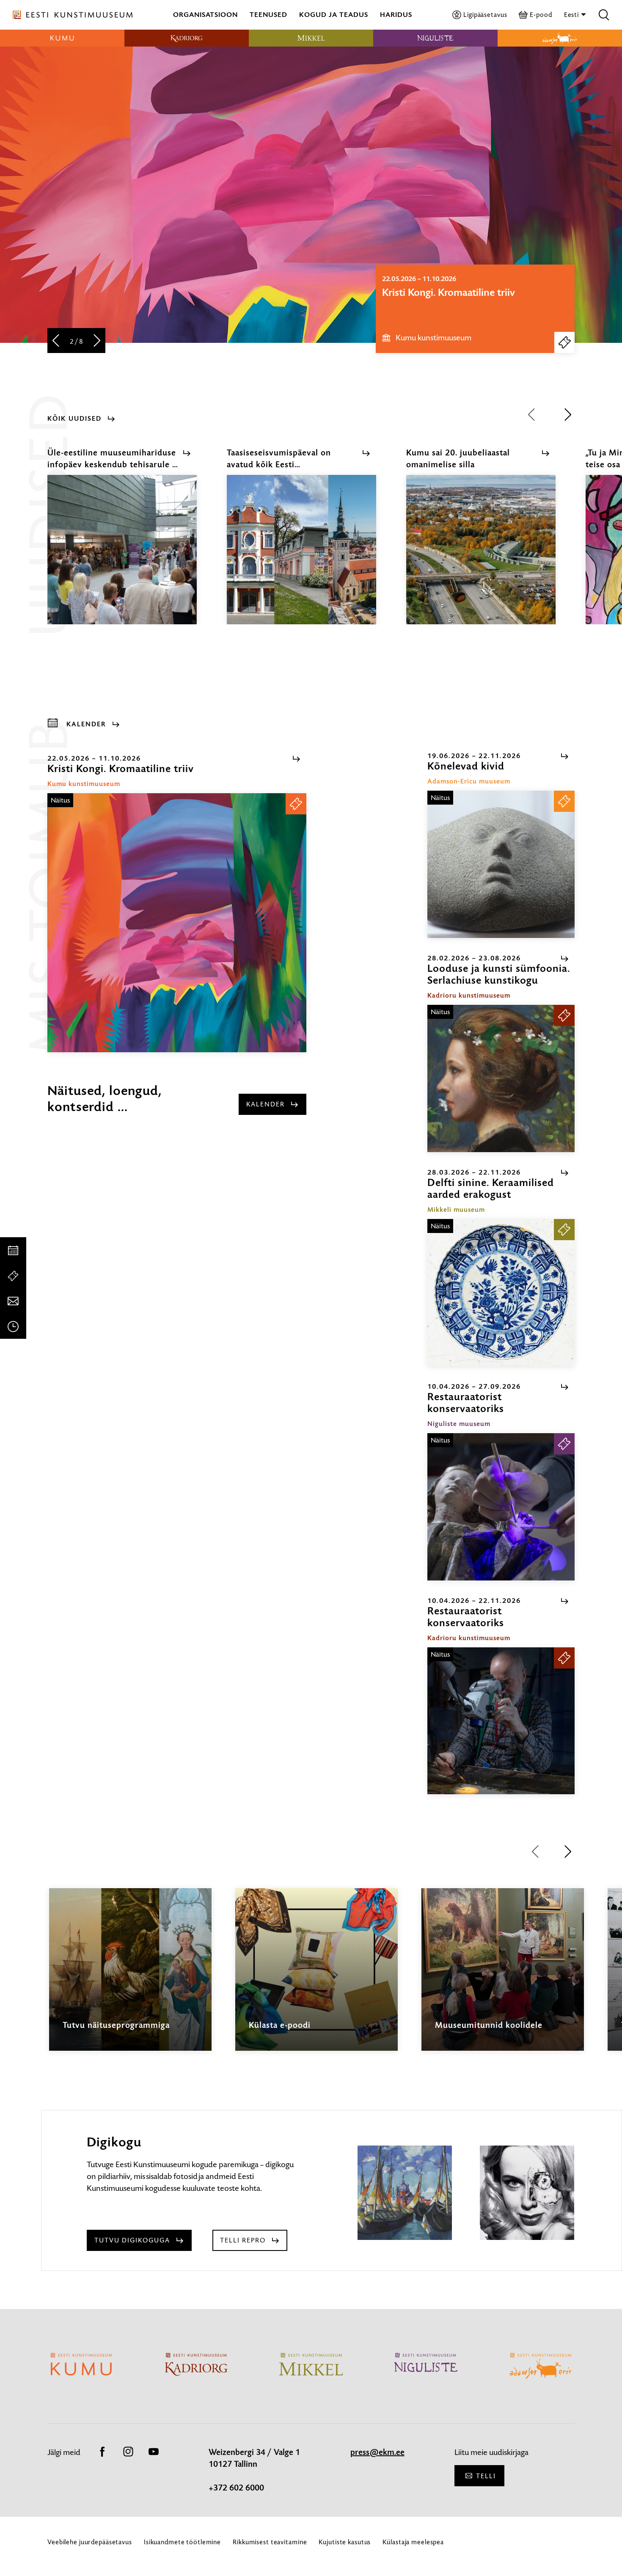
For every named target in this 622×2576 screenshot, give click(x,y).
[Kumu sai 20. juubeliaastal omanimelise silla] (481, 557)
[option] (475, 309)
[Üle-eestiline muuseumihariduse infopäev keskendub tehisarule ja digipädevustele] (122, 557)
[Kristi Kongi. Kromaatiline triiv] (177, 923)
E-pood (541, 15)
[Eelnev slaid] (56, 341)
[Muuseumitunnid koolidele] (503, 1977)
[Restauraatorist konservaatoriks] (501, 1507)
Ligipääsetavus (485, 15)
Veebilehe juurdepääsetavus (90, 2542)
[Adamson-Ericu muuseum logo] (560, 38)
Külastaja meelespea (413, 2542)
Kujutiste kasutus (345, 2542)
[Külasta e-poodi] (317, 1977)
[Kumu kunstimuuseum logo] (62, 38)
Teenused (268, 15)
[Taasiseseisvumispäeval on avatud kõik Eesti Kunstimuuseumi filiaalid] (301, 557)
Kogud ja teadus (334, 15)
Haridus (396, 15)
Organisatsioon (205, 15)
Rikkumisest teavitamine (270, 2542)
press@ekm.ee (377, 2452)
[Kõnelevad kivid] (501, 864)
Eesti (572, 15)
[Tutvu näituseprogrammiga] (130, 1977)
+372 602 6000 (236, 2488)
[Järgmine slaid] (97, 341)
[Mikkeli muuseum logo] (311, 38)
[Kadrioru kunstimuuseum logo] (187, 38)
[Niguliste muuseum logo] (435, 38)
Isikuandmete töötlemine (182, 2542)
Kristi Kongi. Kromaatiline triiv (449, 292)
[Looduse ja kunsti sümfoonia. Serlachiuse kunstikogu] (501, 1078)
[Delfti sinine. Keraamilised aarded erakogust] (501, 1293)
